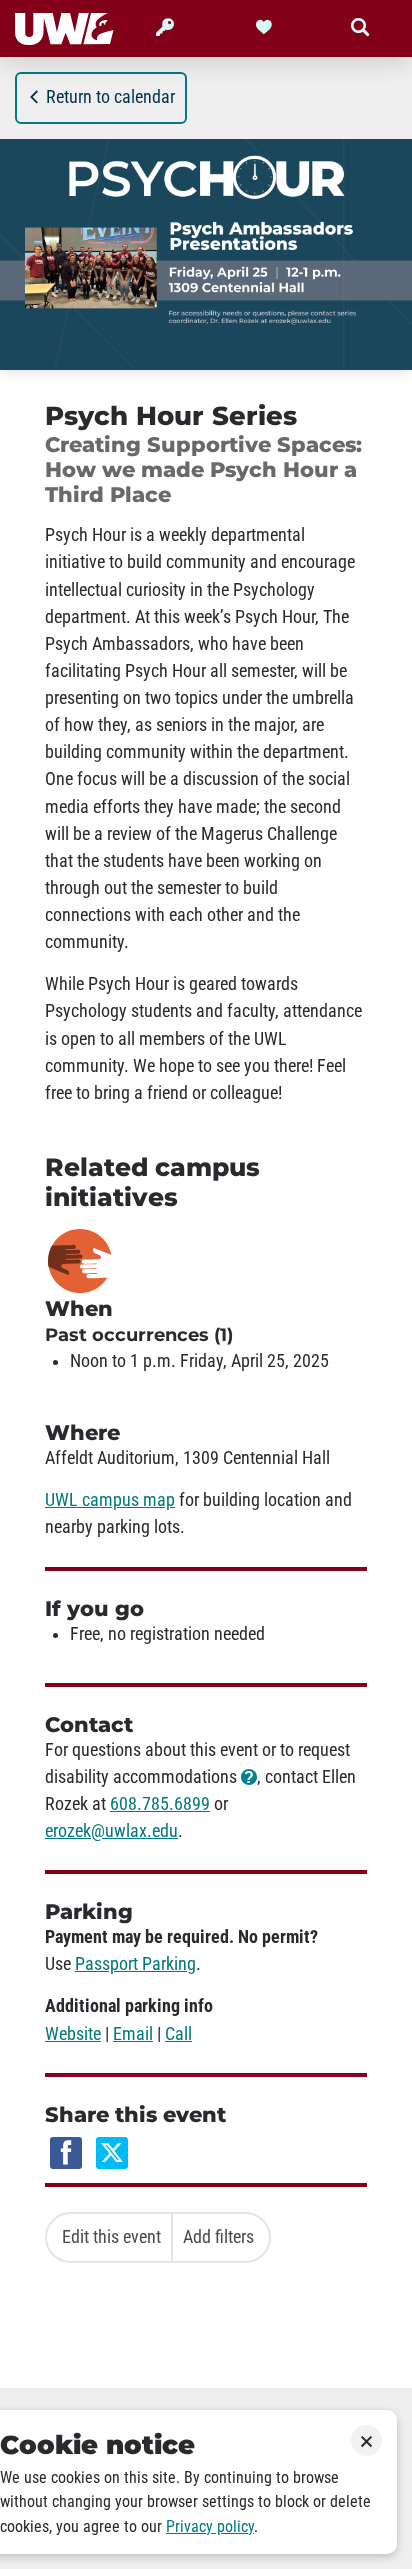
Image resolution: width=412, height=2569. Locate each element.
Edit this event (111, 2237)
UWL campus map (110, 1500)
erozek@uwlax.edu (111, 1831)
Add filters (218, 2237)
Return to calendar (110, 97)
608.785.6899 (160, 1804)
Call (178, 2034)
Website (73, 2034)
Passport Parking (135, 1964)
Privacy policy (210, 2526)
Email (133, 2034)
